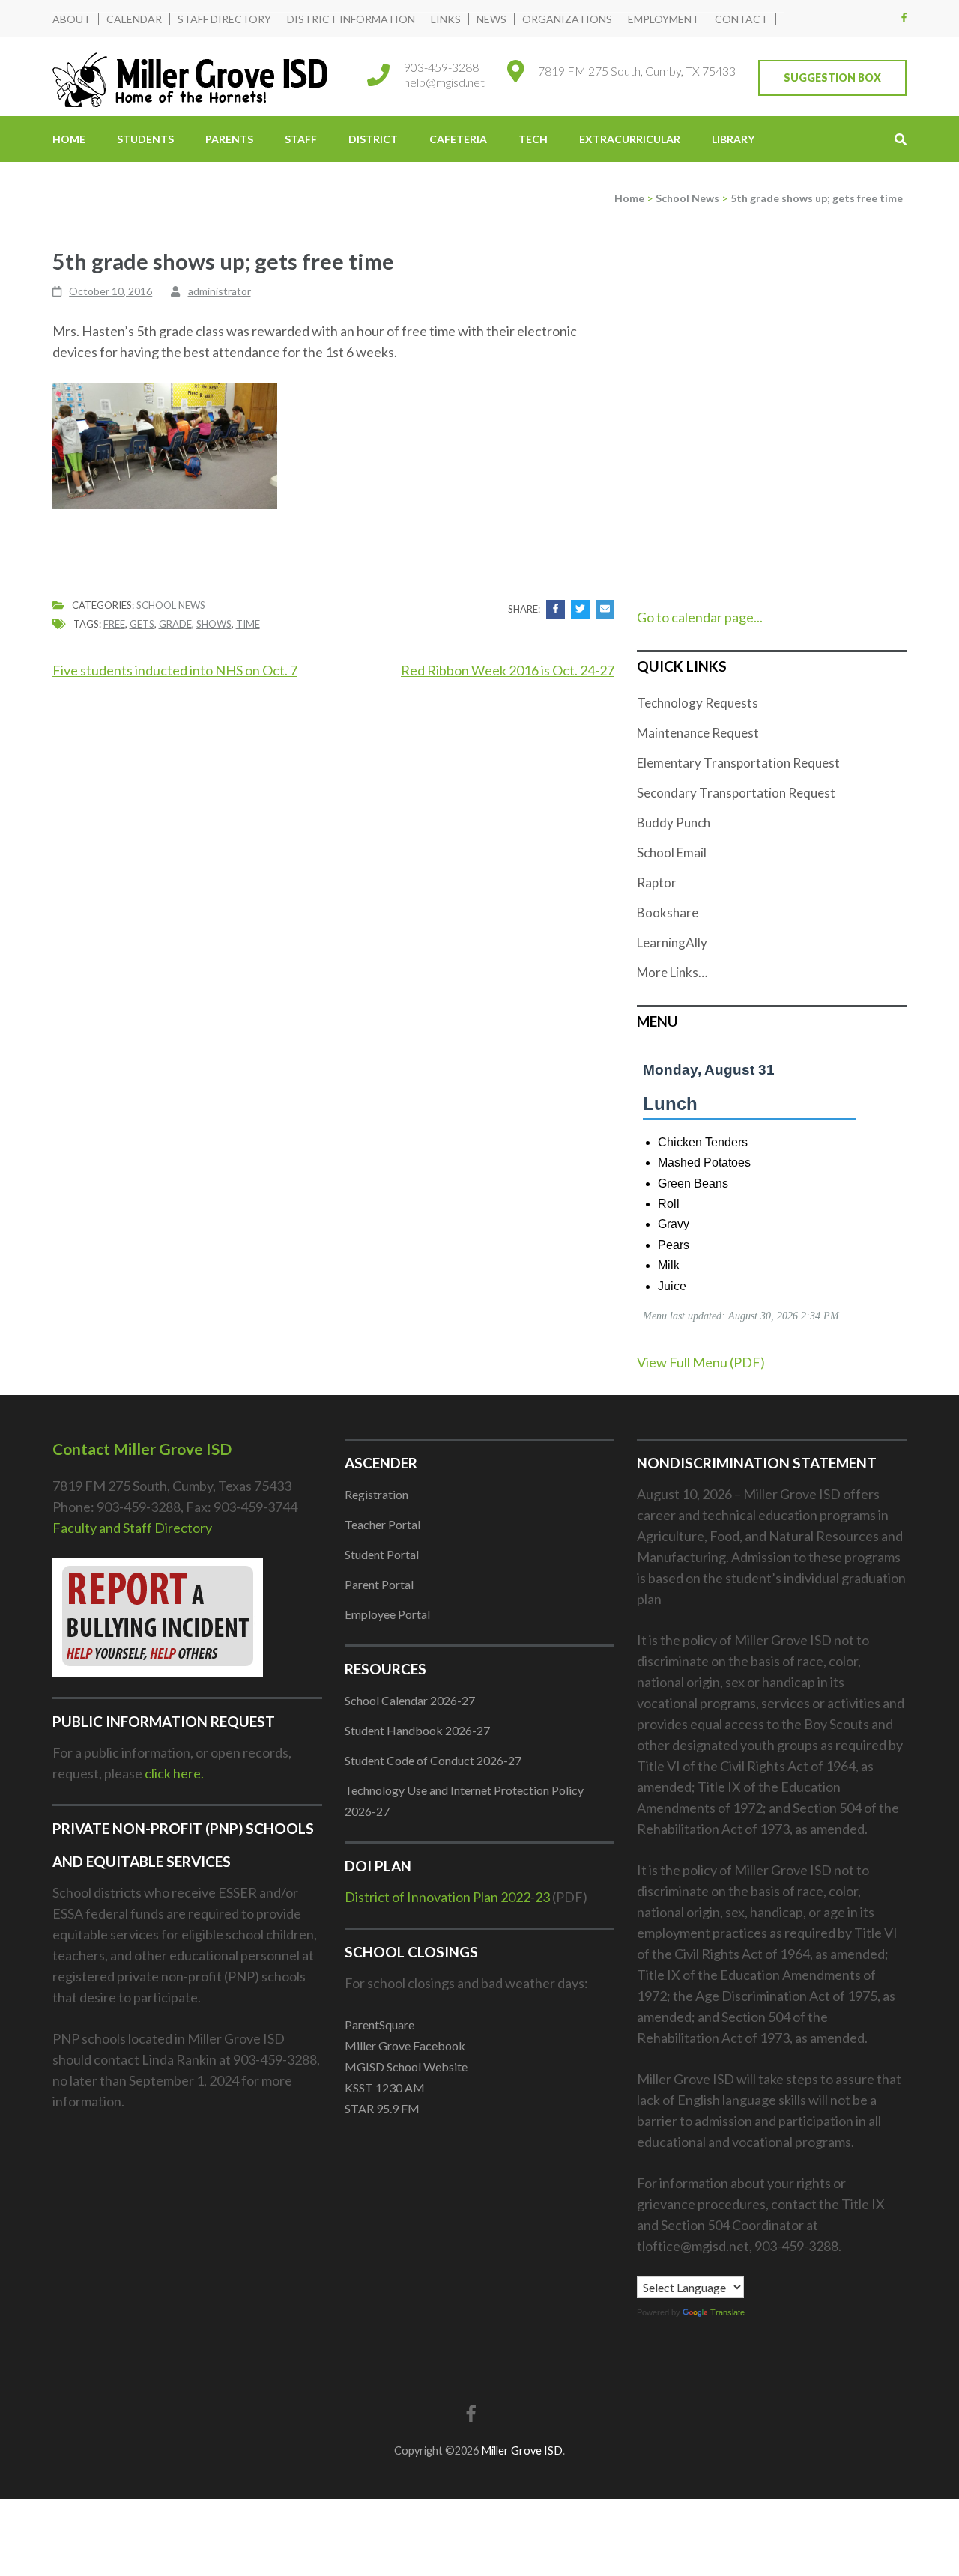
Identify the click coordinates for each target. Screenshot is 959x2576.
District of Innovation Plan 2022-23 (447, 1897)
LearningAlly (672, 942)
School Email (672, 853)
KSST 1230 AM (385, 2087)
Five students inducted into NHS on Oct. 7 (175, 670)
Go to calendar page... (700, 617)
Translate (727, 2312)
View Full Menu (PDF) (701, 1362)
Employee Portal (387, 1614)
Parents (229, 139)
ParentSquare (379, 2024)
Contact (741, 19)
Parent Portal (379, 1584)
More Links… (672, 972)
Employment (663, 19)
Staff (301, 139)
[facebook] (904, 17)
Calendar (134, 19)
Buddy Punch (674, 823)
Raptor (657, 883)
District (373, 139)
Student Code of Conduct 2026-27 (433, 1760)
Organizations (567, 19)
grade (175, 624)
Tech (533, 139)
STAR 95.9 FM (382, 2108)
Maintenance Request (698, 733)
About (72, 19)
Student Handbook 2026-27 (417, 1730)
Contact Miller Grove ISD (142, 1449)
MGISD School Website (406, 2066)
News (491, 19)
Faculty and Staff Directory (132, 1528)
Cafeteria (458, 139)
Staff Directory (224, 19)
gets (142, 624)
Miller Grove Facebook (405, 2045)
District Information (351, 19)
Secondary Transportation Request (736, 793)
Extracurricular (630, 139)
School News (171, 605)
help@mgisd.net (444, 82)
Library (733, 139)
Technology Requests (698, 703)
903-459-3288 (441, 67)
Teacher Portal (382, 1524)
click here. (174, 1773)
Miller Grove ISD (522, 2451)
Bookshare (668, 912)
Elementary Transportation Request (738, 763)
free (114, 624)
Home (69, 139)
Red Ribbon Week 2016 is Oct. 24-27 (508, 670)
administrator (220, 291)
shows (214, 624)
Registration (376, 1494)
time (248, 624)
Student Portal (382, 1554)
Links (446, 19)
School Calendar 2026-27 (410, 1700)
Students (145, 139)
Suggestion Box (832, 78)
